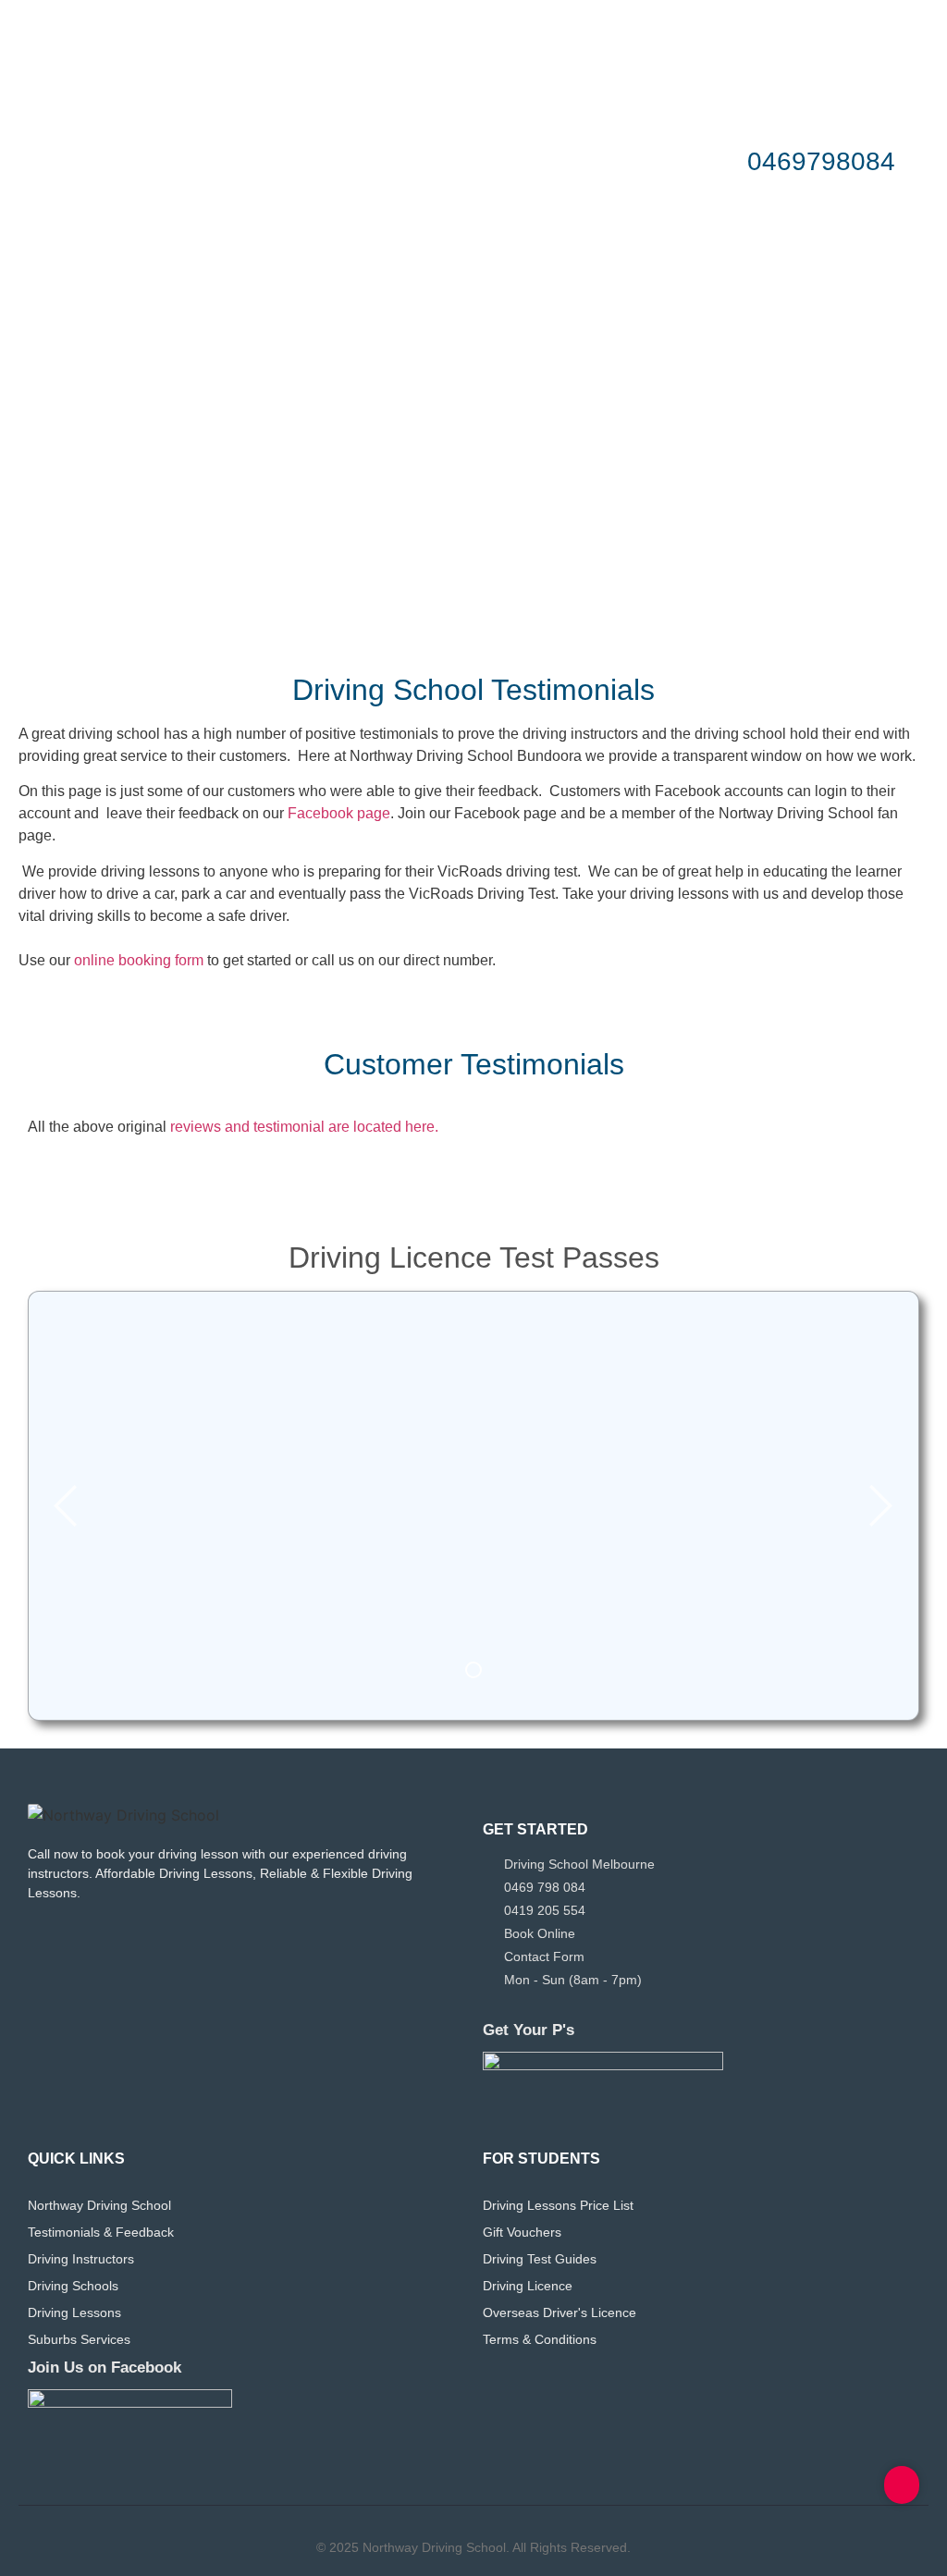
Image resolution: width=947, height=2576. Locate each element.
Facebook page (339, 813)
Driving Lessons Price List (558, 2205)
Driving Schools (73, 2286)
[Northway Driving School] (123, 1815)
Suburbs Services (79, 2339)
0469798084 (821, 161)
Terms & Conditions (540, 2339)
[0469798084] (710, 162)
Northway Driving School (99, 2205)
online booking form (139, 960)
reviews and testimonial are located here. (302, 1127)
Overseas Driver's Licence (560, 2312)
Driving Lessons (74, 2312)
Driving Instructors (81, 2259)
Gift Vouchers (522, 2232)
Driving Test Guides (540, 2259)
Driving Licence (528, 2286)
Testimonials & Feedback (101, 2232)
